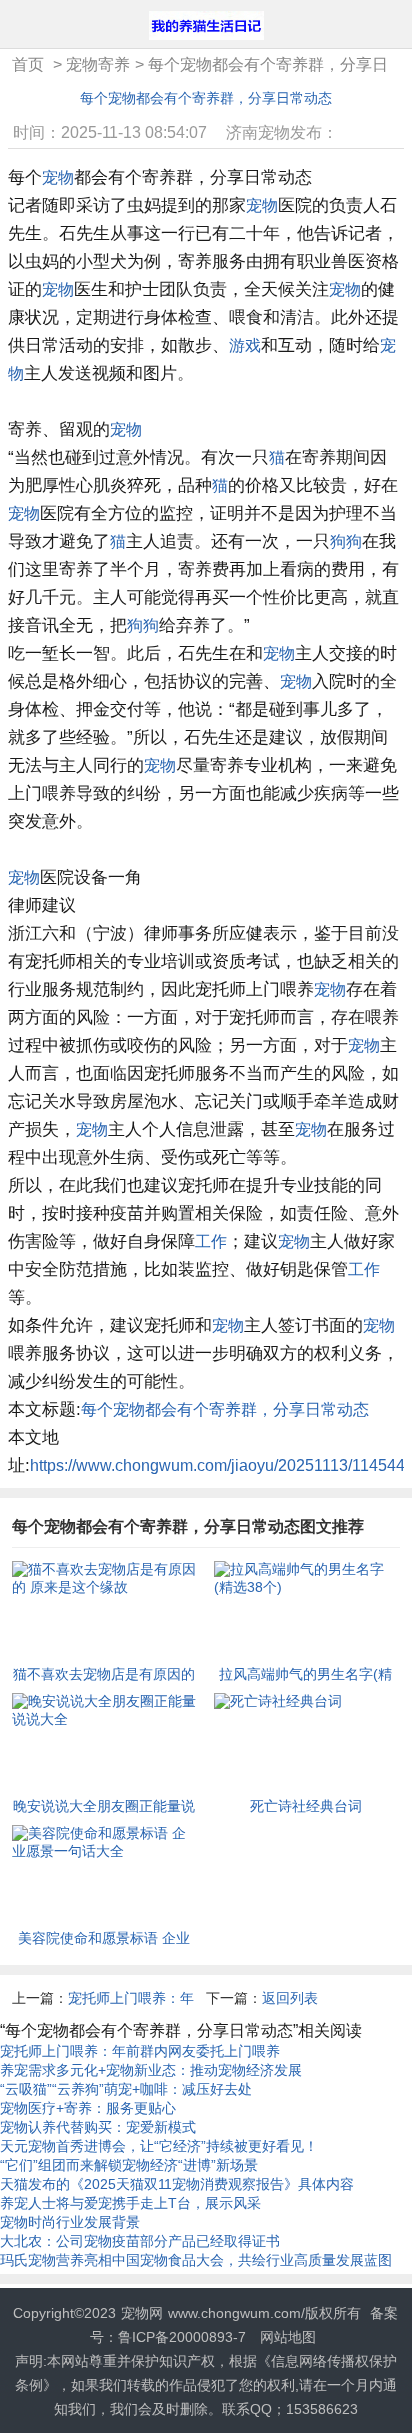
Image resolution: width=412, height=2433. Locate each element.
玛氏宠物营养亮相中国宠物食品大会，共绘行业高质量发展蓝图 (196, 2260)
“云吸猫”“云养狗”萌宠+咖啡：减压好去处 (126, 2089)
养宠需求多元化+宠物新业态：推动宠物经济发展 (151, 2070)
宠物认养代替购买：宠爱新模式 (98, 2127)
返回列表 (290, 1998)
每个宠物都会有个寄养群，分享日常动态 (206, 98)
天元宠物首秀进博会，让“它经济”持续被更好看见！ (159, 2146)
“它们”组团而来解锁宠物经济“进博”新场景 (129, 2165)
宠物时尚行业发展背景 (70, 2222)
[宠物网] (206, 27)
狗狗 (346, 541)
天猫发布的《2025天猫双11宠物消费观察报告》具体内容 (177, 2184)
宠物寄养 (98, 64)
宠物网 (142, 2313)
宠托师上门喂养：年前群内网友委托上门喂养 (140, 2051)
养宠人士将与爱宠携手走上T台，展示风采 (130, 2203)
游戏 (245, 345)
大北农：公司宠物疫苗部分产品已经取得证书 (140, 2241)
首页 (28, 64)
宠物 (58, 177)
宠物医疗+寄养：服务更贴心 (88, 2108)
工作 (211, 1241)
